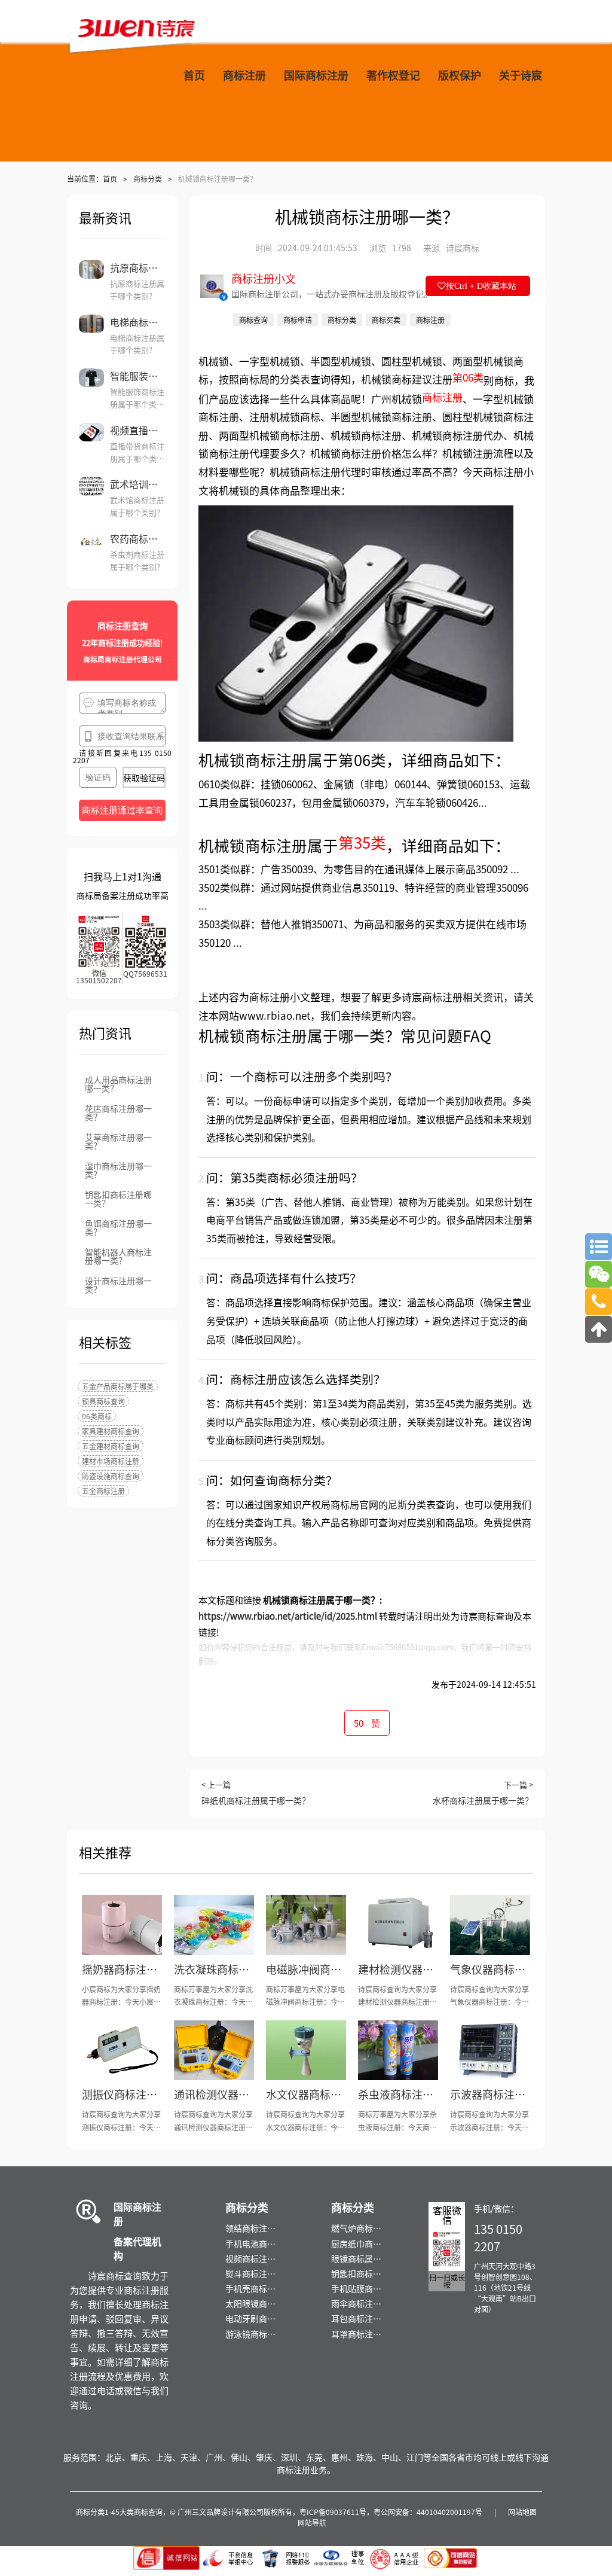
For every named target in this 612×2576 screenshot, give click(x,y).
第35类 (362, 842)
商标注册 (442, 397)
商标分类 (148, 179)
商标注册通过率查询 (122, 810)
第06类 (468, 377)
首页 (110, 179)
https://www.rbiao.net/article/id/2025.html (288, 1616)
